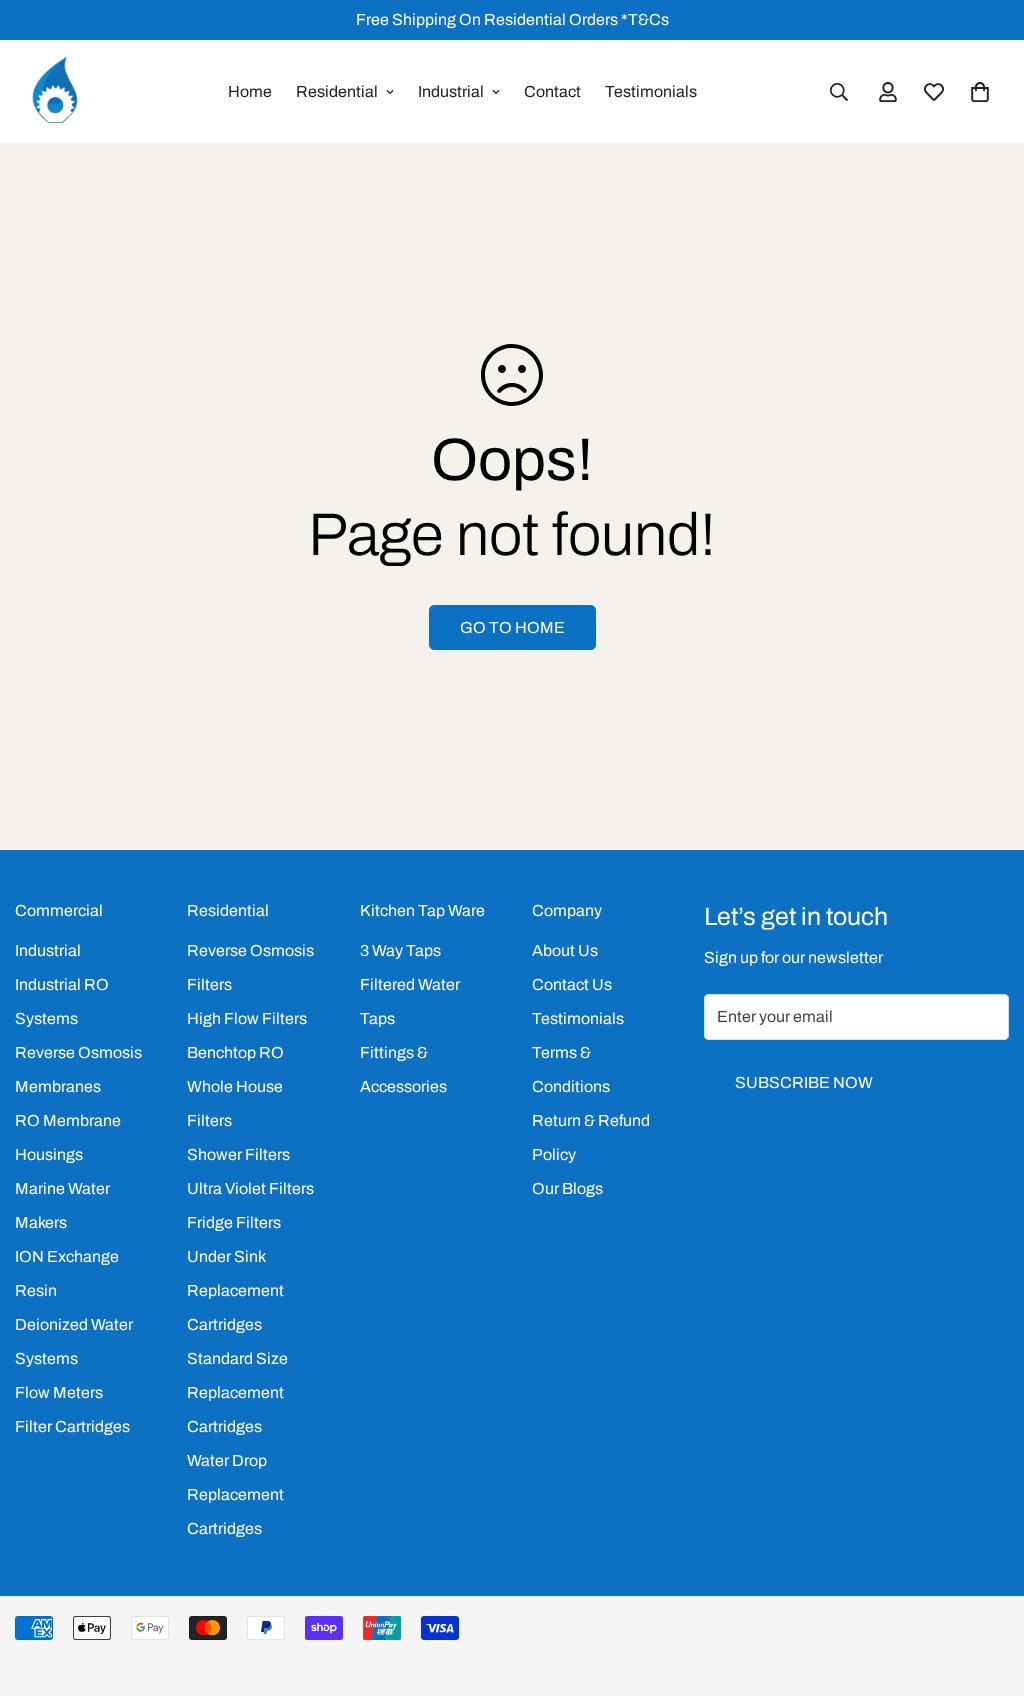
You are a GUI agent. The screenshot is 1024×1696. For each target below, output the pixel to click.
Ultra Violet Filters (250, 1188)
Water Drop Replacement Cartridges (235, 1494)
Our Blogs (567, 1188)
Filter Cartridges (72, 1426)
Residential (337, 91)
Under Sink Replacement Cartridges (235, 1290)
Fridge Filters (234, 1222)
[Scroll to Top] (985, 1587)
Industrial (451, 91)
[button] (980, 92)
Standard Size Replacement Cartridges (237, 1392)
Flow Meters (59, 1392)
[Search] (839, 92)
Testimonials (651, 91)
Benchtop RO (235, 1052)
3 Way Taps (400, 950)
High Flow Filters (247, 1018)
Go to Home (512, 627)
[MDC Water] (55, 91)
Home (250, 91)
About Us (565, 950)
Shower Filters (238, 1154)
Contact (552, 91)
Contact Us (572, 984)
